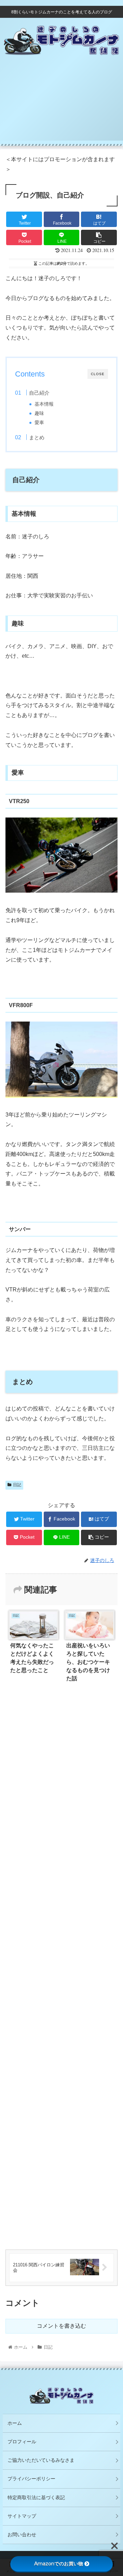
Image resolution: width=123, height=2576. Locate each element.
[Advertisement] (61, 106)
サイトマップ (22, 2516)
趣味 (39, 413)
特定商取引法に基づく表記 (36, 2497)
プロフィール (22, 2442)
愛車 (39, 423)
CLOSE (98, 374)
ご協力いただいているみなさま (41, 2460)
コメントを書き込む (61, 2326)
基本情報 (44, 404)
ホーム (15, 2423)
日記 (17, 1485)
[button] (110, 1350)
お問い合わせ (22, 2535)
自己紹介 (39, 393)
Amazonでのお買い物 (59, 2564)
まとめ (37, 437)
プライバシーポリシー (31, 2479)
